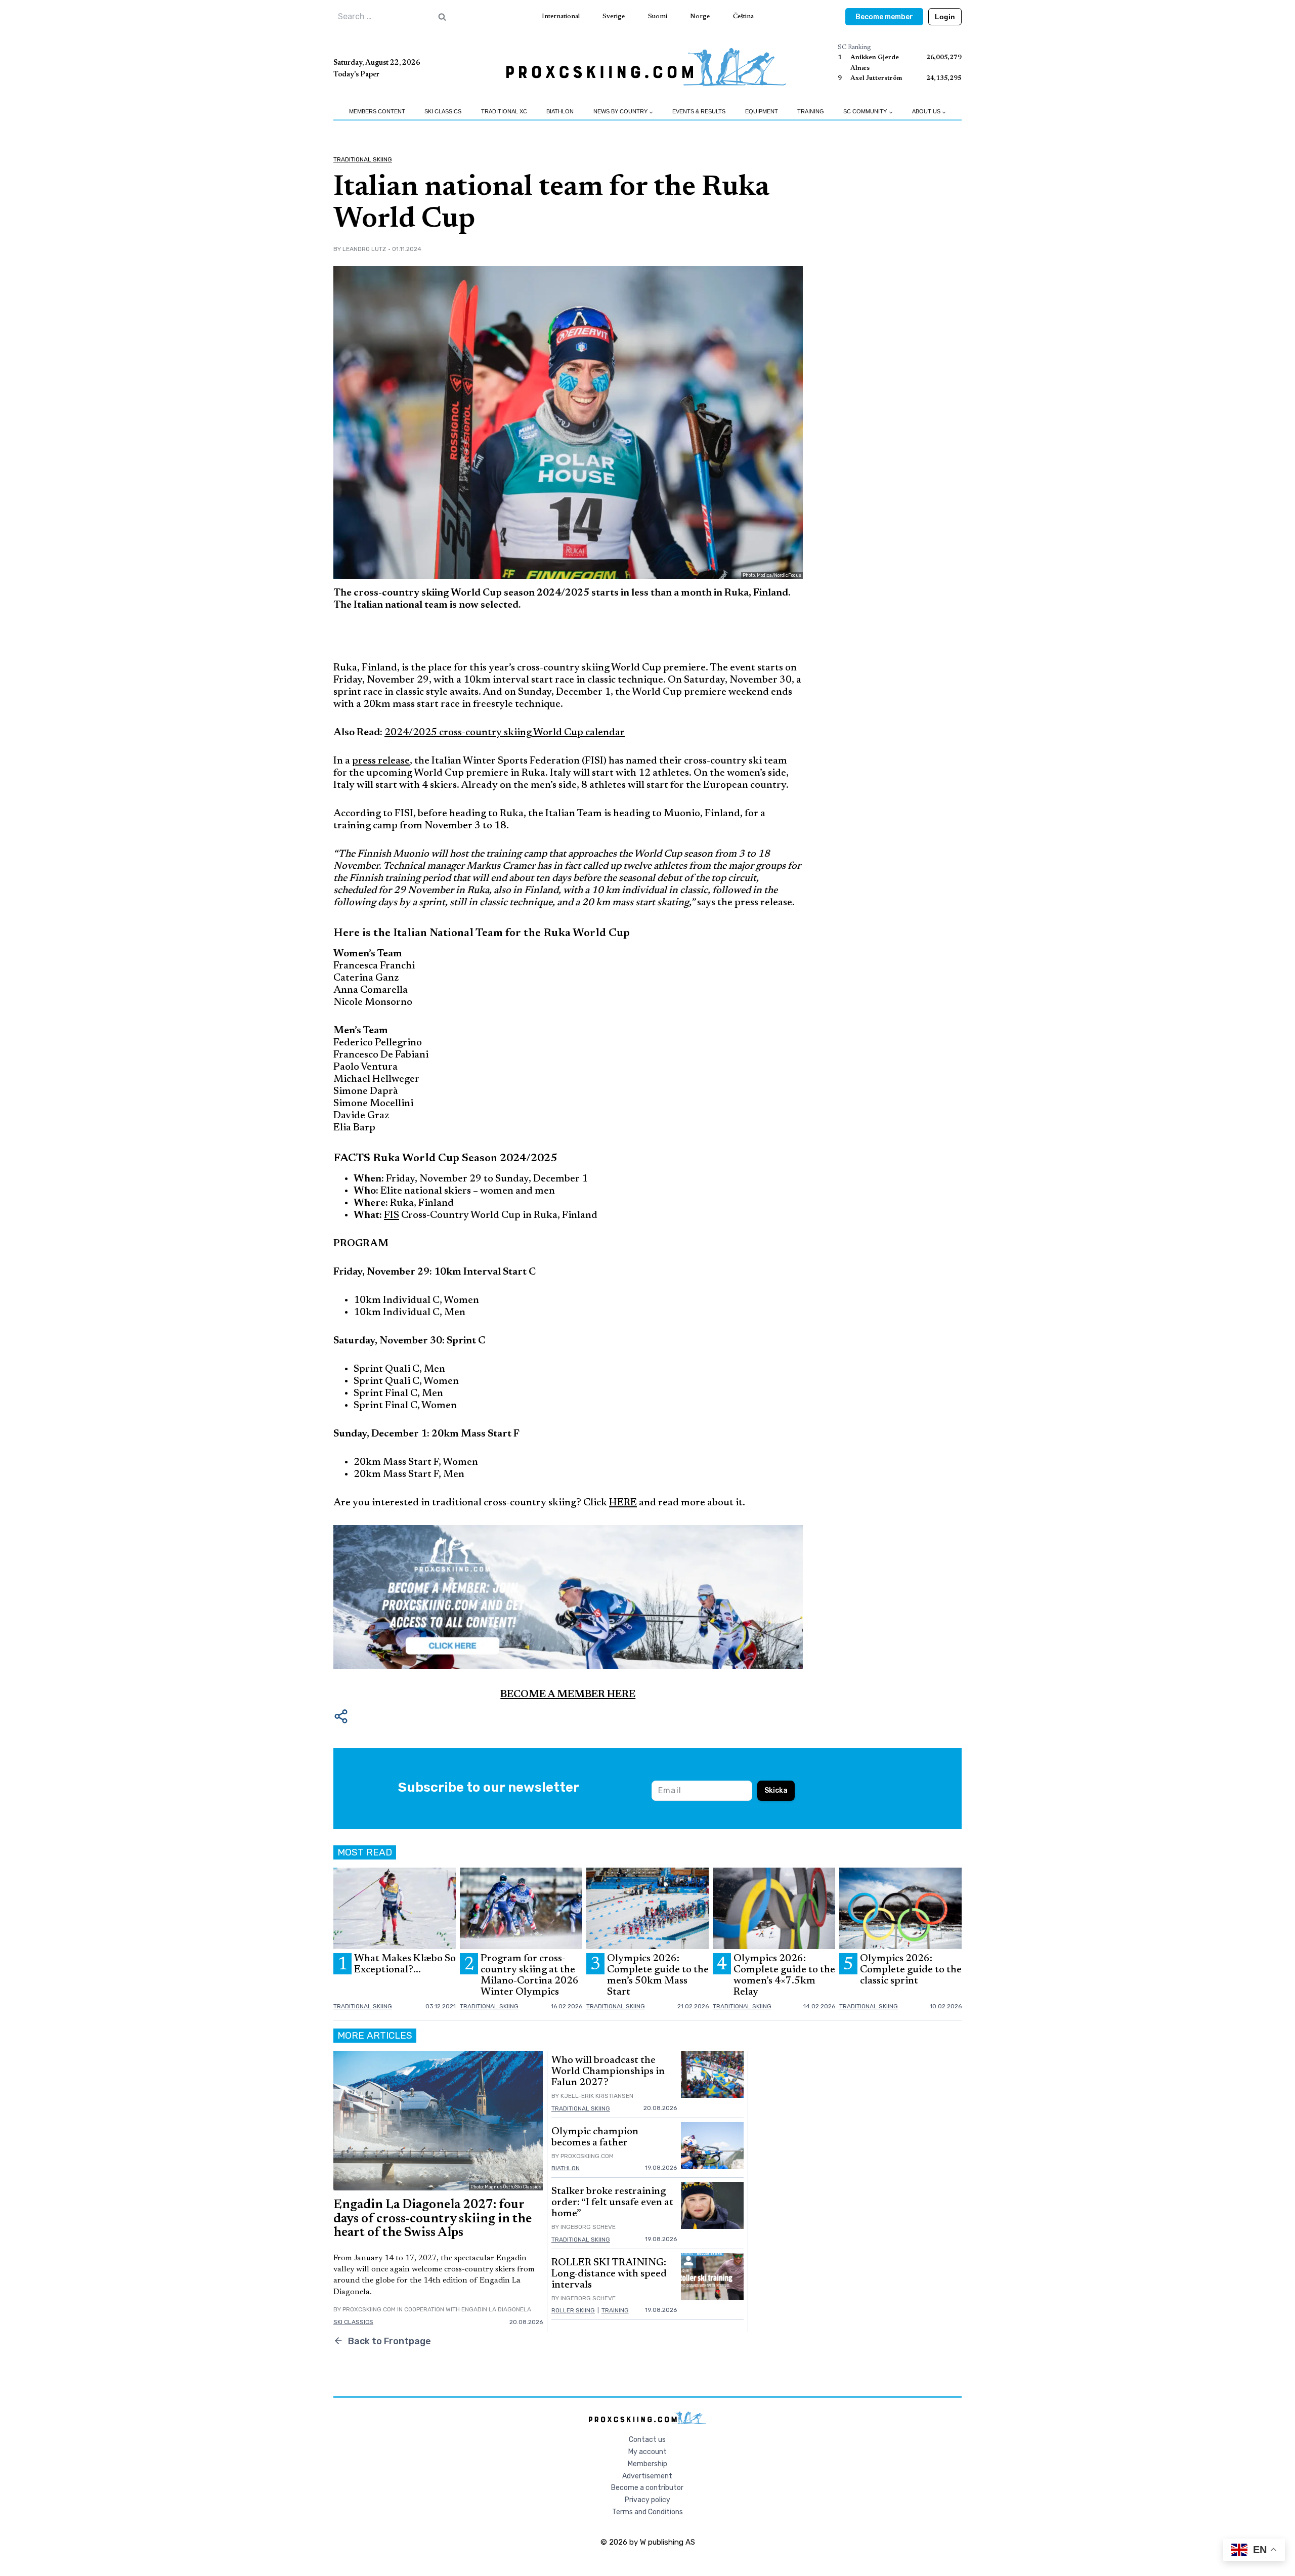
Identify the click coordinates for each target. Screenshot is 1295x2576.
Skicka (776, 1790)
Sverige (614, 16)
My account (647, 2452)
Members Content (377, 111)
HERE (623, 1503)
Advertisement (647, 2476)
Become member (884, 17)
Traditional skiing (363, 159)
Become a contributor (647, 2488)
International (561, 16)
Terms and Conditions (647, 2512)
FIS (392, 1215)
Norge (700, 16)
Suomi (658, 16)
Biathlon (560, 111)
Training (811, 111)
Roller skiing (573, 2310)
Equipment (762, 111)
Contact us (647, 2440)
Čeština (743, 16)
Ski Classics (443, 111)
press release (381, 761)
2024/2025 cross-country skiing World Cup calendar (505, 733)
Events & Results (699, 111)
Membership (647, 2464)
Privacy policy (647, 2500)
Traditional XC (504, 111)
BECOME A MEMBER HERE (568, 1695)
